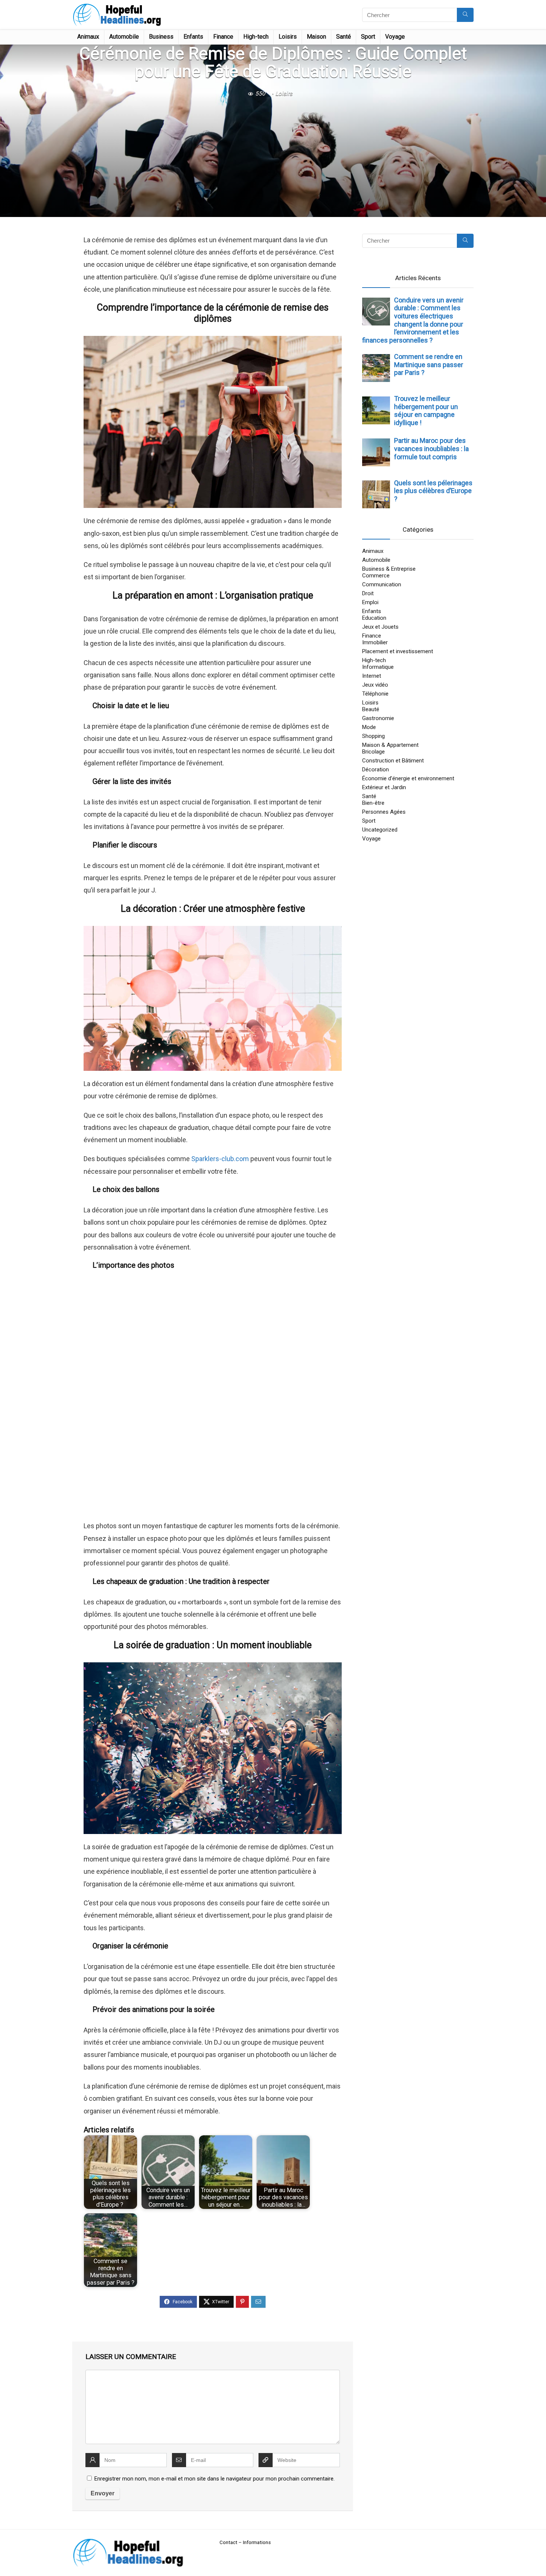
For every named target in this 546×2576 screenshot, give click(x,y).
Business (161, 37)
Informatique (378, 667)
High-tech (256, 37)
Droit (368, 593)
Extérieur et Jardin (384, 787)
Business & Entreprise (389, 569)
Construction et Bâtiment (393, 761)
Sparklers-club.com (220, 1159)
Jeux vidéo (375, 685)
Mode (369, 727)
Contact (228, 2542)
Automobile (124, 37)
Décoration (376, 769)
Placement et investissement (398, 651)
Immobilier (375, 642)
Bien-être (373, 803)
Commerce (376, 576)
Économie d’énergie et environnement (408, 778)
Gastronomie (378, 718)
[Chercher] (465, 15)
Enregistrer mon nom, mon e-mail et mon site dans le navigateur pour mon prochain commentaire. (214, 2479)
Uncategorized (380, 830)
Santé (344, 37)
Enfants (193, 37)
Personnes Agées (384, 812)
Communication (382, 584)
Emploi (370, 602)
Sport (368, 37)
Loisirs (288, 37)
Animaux (88, 37)
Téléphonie (375, 694)
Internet (372, 676)
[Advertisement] (273, 156)
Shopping (373, 736)
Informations (257, 2542)
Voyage (395, 37)
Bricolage (373, 752)
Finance (223, 37)
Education (374, 618)
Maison (316, 37)
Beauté (371, 709)
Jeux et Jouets (380, 627)
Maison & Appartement (390, 745)
